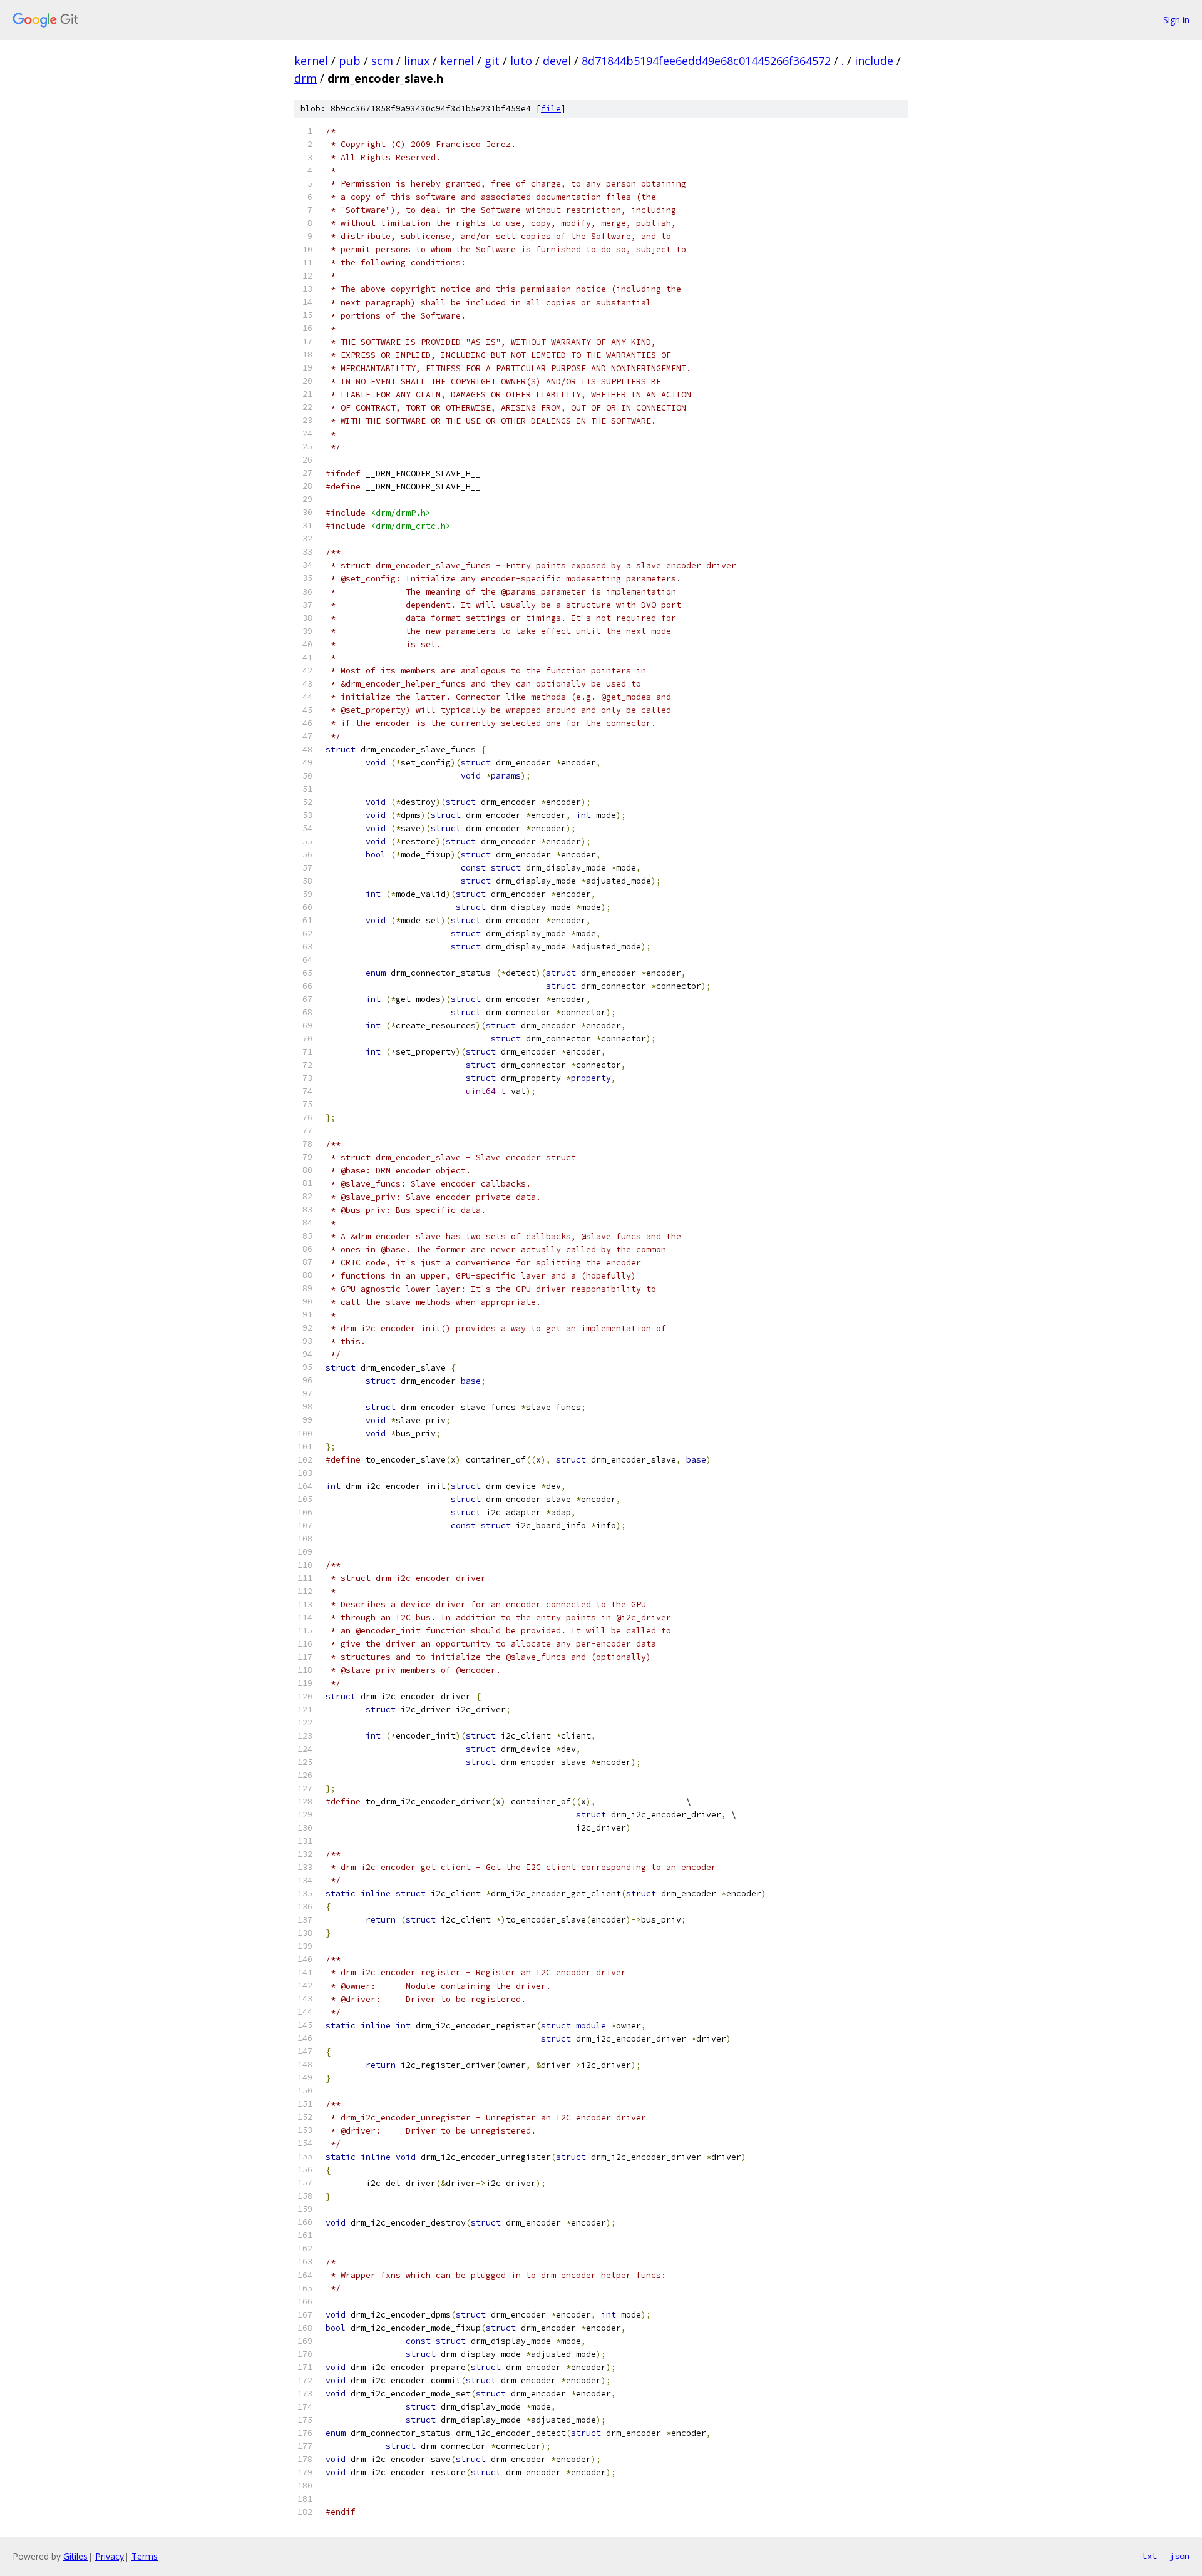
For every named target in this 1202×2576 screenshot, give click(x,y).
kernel (311, 61)
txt (1149, 2556)
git (492, 61)
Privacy (110, 2556)
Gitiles (75, 2556)
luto (521, 61)
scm (382, 61)
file (551, 109)
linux (417, 61)
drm (306, 78)
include (874, 61)
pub (350, 61)
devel (557, 61)
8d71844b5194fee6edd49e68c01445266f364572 (706, 61)
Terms (145, 2556)
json (1179, 2556)
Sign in (1176, 20)
